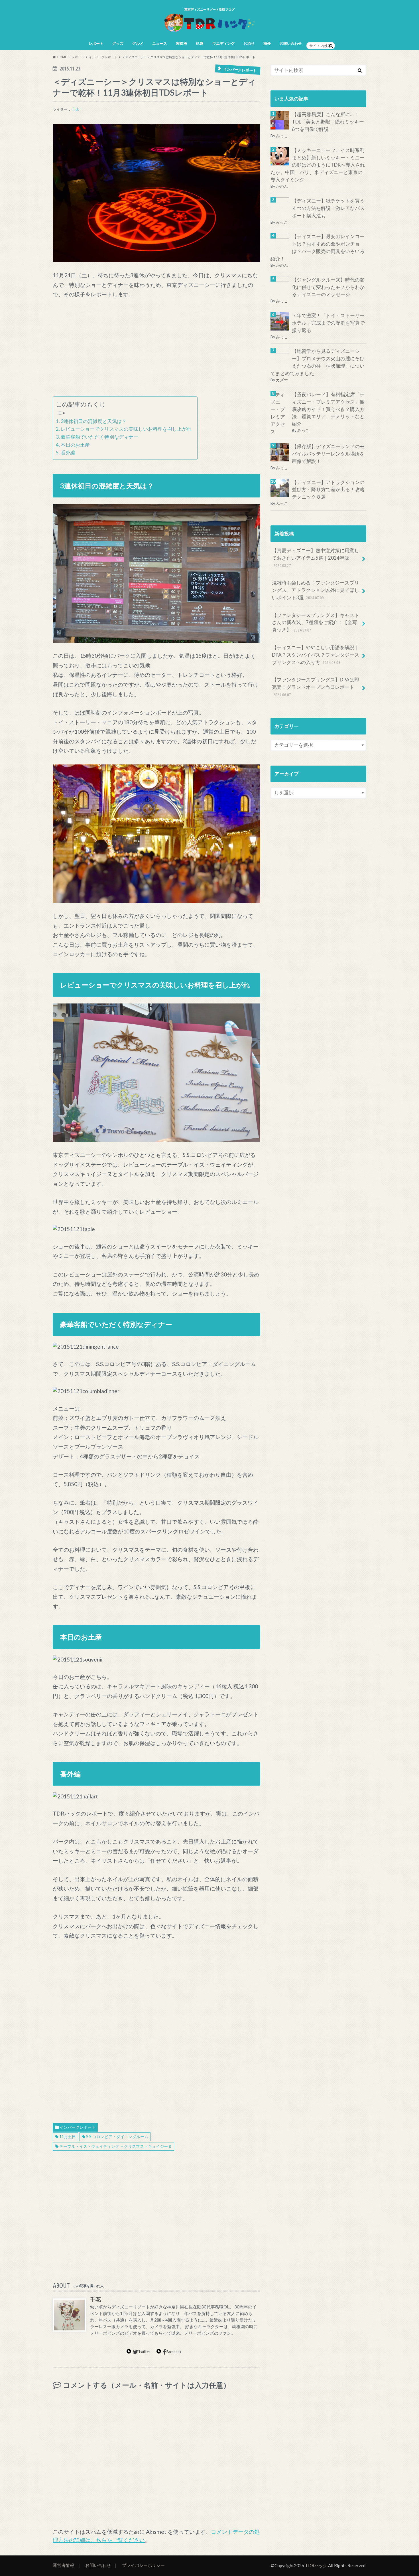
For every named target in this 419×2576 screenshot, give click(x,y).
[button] (156, 193)
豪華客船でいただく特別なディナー (99, 437)
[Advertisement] (156, 348)
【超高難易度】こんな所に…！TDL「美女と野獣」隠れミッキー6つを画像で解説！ (328, 122)
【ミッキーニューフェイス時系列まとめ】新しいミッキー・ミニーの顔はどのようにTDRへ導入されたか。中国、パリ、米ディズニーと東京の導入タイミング (318, 165)
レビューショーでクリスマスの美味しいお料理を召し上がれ (126, 429)
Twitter (144, 2352)
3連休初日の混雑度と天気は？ (94, 421)
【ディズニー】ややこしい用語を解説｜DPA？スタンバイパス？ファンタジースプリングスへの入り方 (316, 655)
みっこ (282, 136)
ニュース (160, 43)
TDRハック (316, 2565)
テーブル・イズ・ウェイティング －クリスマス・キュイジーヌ (116, 2146)
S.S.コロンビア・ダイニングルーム (117, 2137)
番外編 (68, 453)
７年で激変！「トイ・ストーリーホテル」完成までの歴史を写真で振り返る (328, 323)
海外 (267, 43)
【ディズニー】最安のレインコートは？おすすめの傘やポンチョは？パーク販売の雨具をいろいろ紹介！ (318, 248)
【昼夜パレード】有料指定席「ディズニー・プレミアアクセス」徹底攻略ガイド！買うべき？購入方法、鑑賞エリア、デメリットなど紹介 (328, 409)
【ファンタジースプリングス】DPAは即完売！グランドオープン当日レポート (316, 687)
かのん (282, 186)
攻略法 (181, 43)
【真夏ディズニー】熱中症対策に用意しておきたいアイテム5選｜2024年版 (316, 558)
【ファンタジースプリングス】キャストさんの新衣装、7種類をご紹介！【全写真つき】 (316, 623)
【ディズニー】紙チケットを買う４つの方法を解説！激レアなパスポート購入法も (328, 208)
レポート (96, 43)
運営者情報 (63, 2565)
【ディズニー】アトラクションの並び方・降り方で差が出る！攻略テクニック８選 (328, 490)
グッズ (118, 43)
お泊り (249, 43)
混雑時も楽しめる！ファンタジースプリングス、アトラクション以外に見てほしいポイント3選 (316, 590)
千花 (75, 109)
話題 (200, 43)
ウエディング (223, 43)
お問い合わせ (291, 43)
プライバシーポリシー (143, 2565)
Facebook (174, 2352)
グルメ (138, 43)
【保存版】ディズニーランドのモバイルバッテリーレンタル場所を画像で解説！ (328, 454)
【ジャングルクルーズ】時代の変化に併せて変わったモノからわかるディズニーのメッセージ (328, 287)
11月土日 (68, 2137)
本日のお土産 (75, 445)
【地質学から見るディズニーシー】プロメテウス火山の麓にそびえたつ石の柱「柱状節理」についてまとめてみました (318, 362)
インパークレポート (78, 2127)
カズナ (282, 380)
